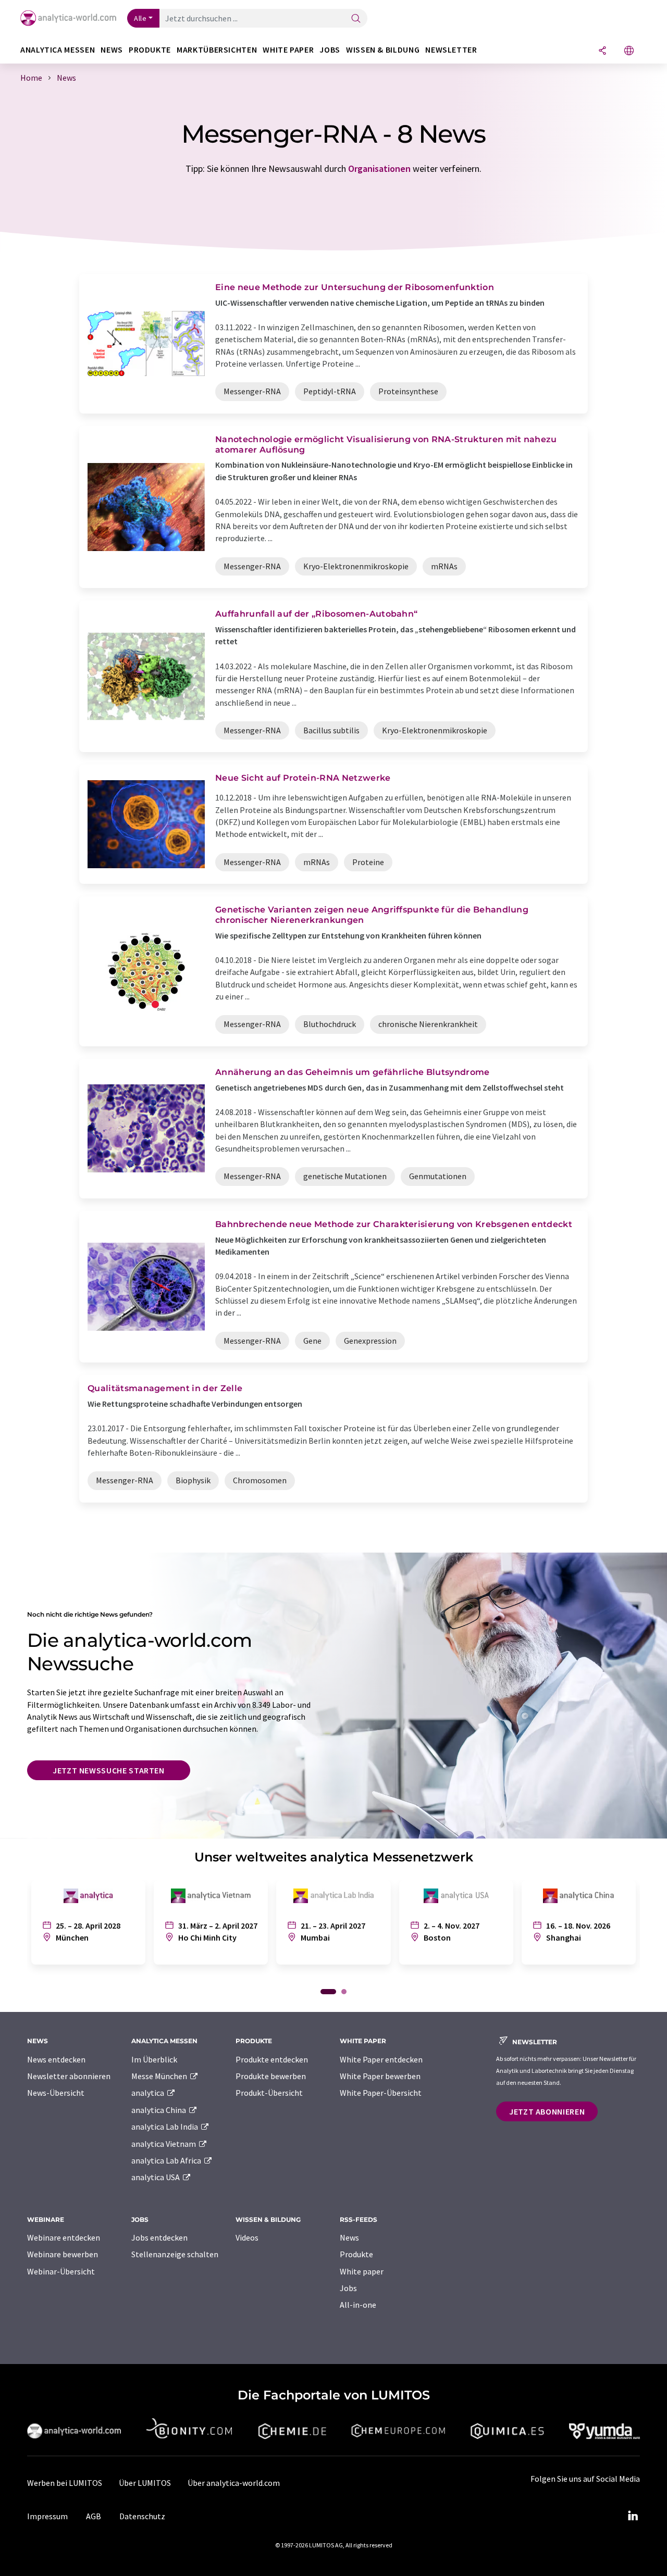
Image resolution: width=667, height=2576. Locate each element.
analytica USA (156, 2177)
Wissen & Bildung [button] (383, 50)
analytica (149, 2093)
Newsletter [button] (451, 50)
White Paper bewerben (380, 2076)
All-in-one (358, 2305)
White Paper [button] (288, 50)
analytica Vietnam (164, 2144)
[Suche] (356, 19)
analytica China (159, 2110)
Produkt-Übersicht (269, 2093)
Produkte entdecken (272, 2059)
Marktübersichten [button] (217, 50)
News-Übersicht (56, 2093)
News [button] (112, 50)
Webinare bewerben (63, 2254)
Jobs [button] (330, 50)
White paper (362, 2271)
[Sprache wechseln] (629, 51)
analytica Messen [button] (58, 50)
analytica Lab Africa (167, 2160)
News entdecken (56, 2059)
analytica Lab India (165, 2127)
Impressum (47, 2516)
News (349, 2237)
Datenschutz (142, 2516)
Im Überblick (154, 2059)
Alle (140, 18)
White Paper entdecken (381, 2059)
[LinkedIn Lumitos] (633, 2516)
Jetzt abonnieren (547, 2111)
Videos (247, 2237)
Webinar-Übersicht (61, 2271)
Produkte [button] (150, 50)
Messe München (160, 2076)
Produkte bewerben (271, 2076)
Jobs (348, 2288)
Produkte (356, 2254)
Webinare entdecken (64, 2237)
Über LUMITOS (145, 2483)
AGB (94, 2516)
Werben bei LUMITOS (65, 2483)
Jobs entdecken (159, 2237)
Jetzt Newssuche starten (109, 1770)
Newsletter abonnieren (69, 2076)
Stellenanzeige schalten (175, 2254)
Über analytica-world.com (234, 2483)
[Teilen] (602, 51)
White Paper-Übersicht (381, 2093)
